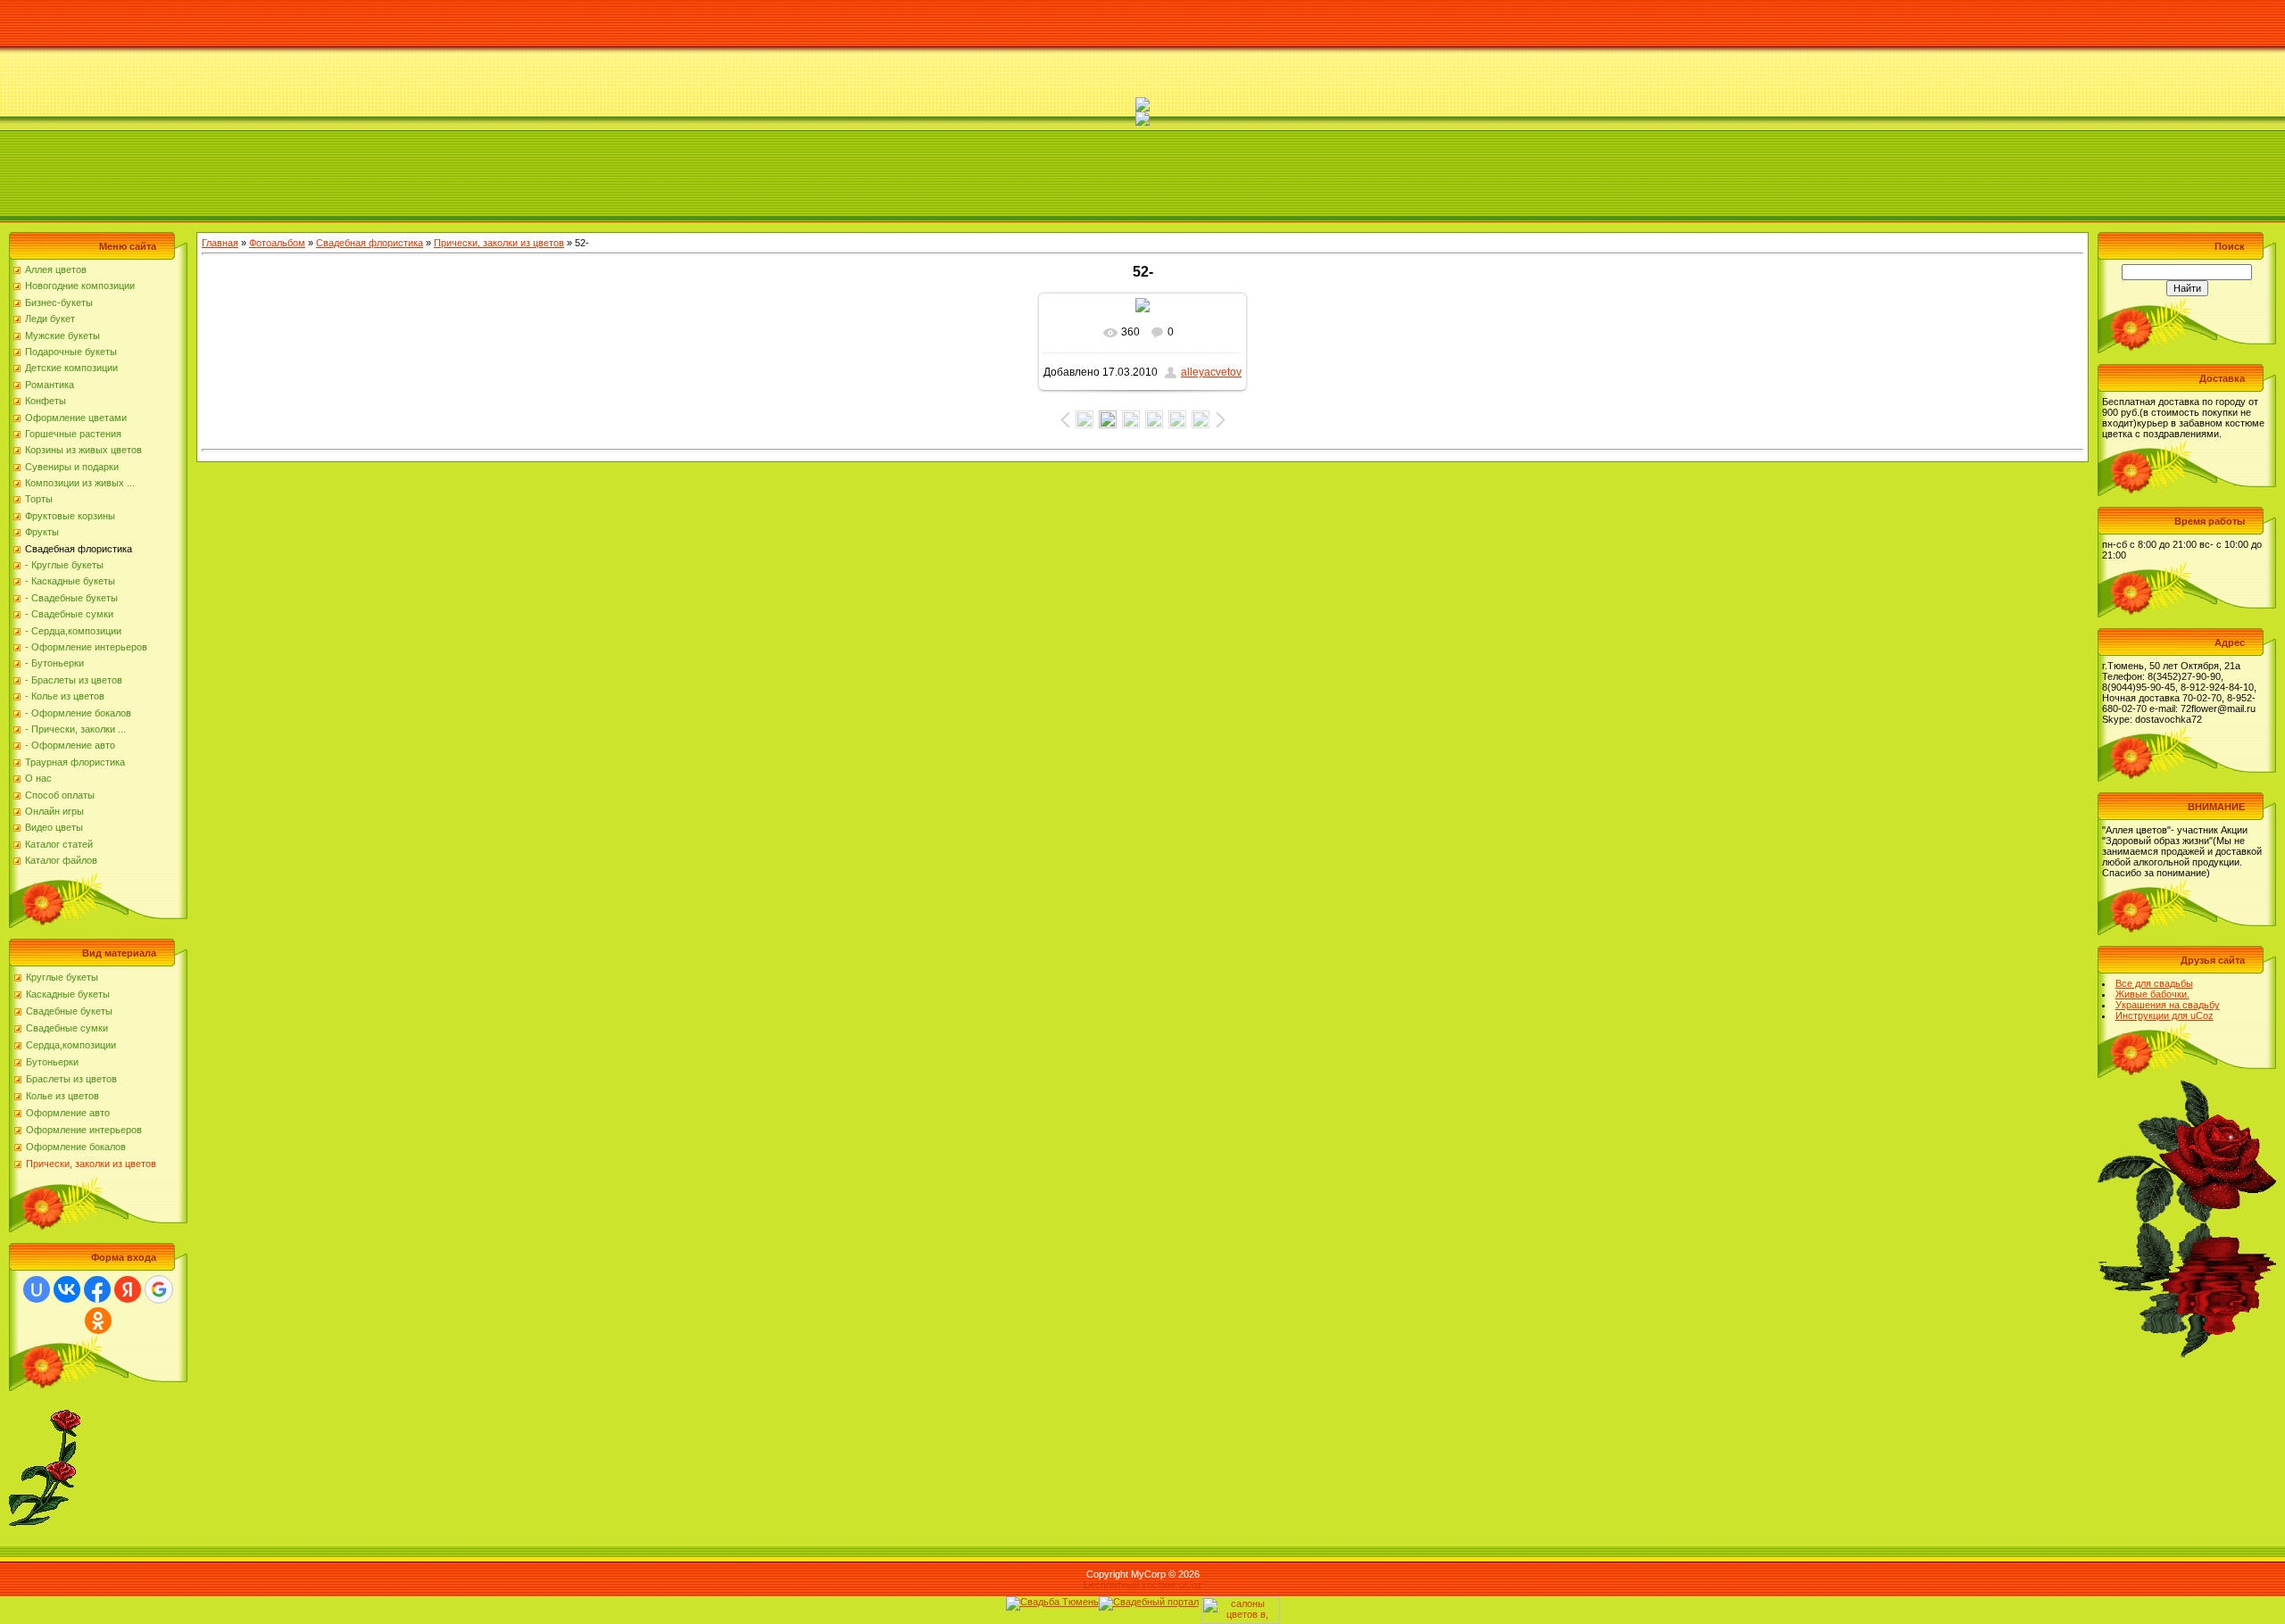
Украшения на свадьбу (2168, 1005)
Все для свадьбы (2154, 983)
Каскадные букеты (68, 994)
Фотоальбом (277, 243)
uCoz (1191, 1585)
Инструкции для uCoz (2165, 1015)
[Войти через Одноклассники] (98, 1321)
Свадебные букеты (69, 1011)
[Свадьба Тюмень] (1052, 1602)
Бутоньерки (52, 1062)
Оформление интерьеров (84, 1130)
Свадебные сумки (67, 1028)
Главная (220, 243)
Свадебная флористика (370, 243)
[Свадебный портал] (1149, 1602)
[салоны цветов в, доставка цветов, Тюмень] (1241, 1602)
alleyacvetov (1211, 372)
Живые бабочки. (2152, 994)
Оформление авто (68, 1113)
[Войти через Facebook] (97, 1289)
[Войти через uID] (37, 1289)
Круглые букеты (62, 977)
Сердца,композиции (71, 1045)
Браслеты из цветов (71, 1079)
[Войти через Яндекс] (128, 1289)
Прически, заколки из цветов (91, 1164)
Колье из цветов (62, 1096)
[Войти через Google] (159, 1289)
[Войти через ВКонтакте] (67, 1289)
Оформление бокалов (76, 1147)
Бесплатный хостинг (1130, 1585)
